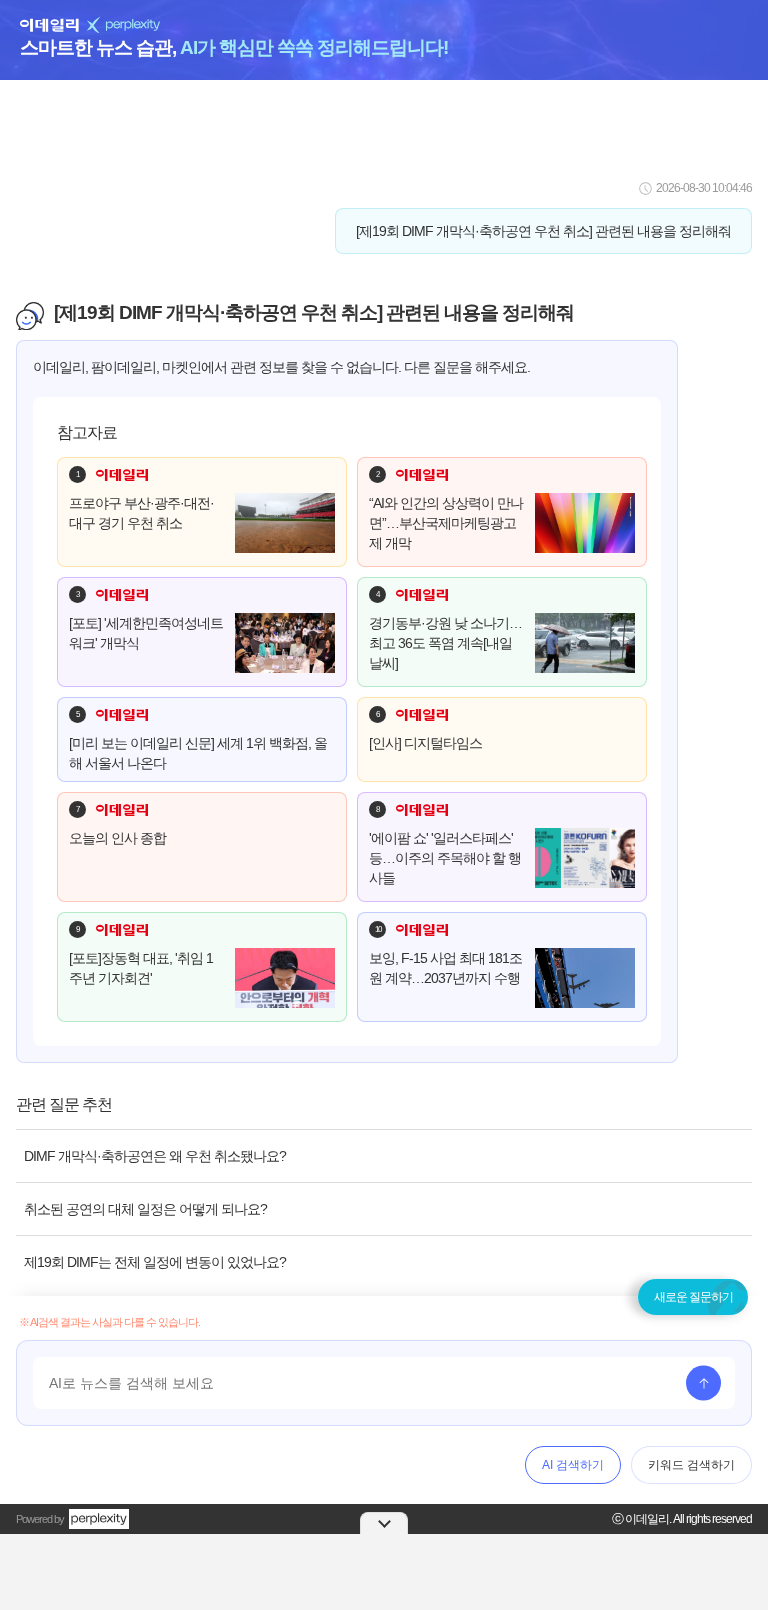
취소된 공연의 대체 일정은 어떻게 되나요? (145, 1209)
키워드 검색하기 (691, 1465)
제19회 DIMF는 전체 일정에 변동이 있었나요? (155, 1262)
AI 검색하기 (573, 1465)
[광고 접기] (384, 1523)
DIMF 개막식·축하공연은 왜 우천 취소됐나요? (155, 1156)
